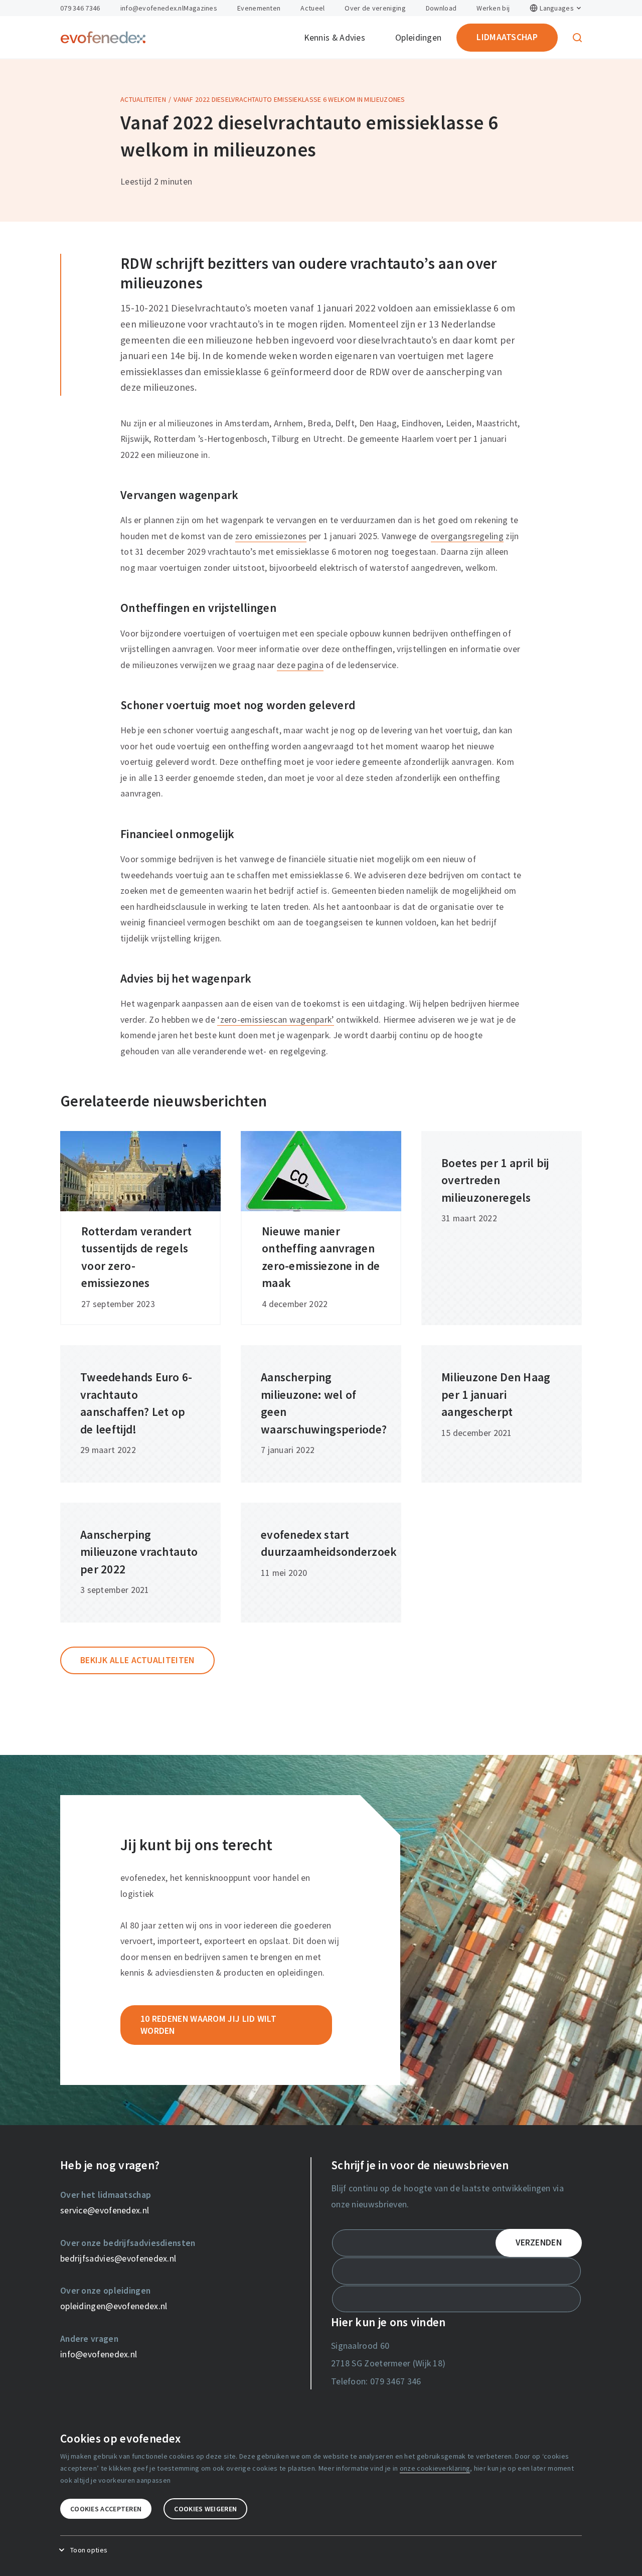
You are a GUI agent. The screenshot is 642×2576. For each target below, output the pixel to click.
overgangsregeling (467, 536)
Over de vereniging (375, 8)
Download (441, 8)
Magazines (200, 8)
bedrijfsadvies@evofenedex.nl (118, 2259)
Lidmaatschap (507, 37)
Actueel (312, 8)
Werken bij (493, 8)
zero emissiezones (271, 536)
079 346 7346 (80, 8)
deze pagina (300, 665)
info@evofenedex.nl (152, 8)
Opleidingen (418, 38)
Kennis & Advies (335, 38)
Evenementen (259, 8)
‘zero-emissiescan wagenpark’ (275, 1020)
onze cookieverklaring (435, 2468)
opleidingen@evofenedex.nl (114, 2306)
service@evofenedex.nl (105, 2210)
